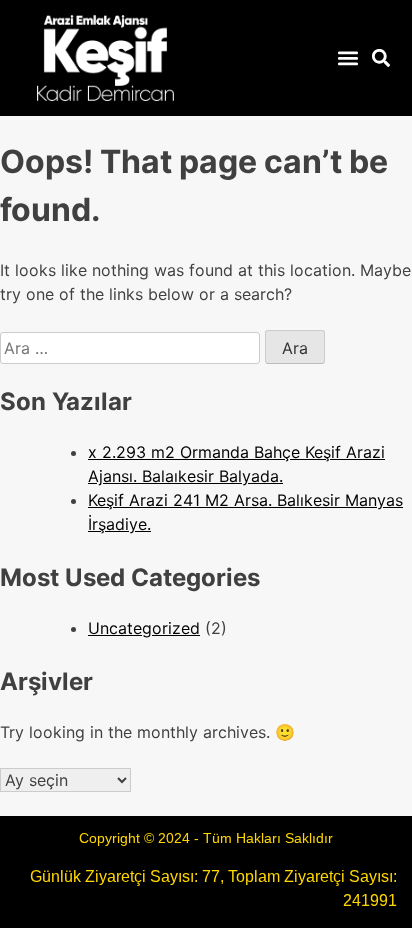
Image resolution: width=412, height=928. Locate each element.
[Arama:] (132, 348)
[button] (347, 58)
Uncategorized (144, 628)
